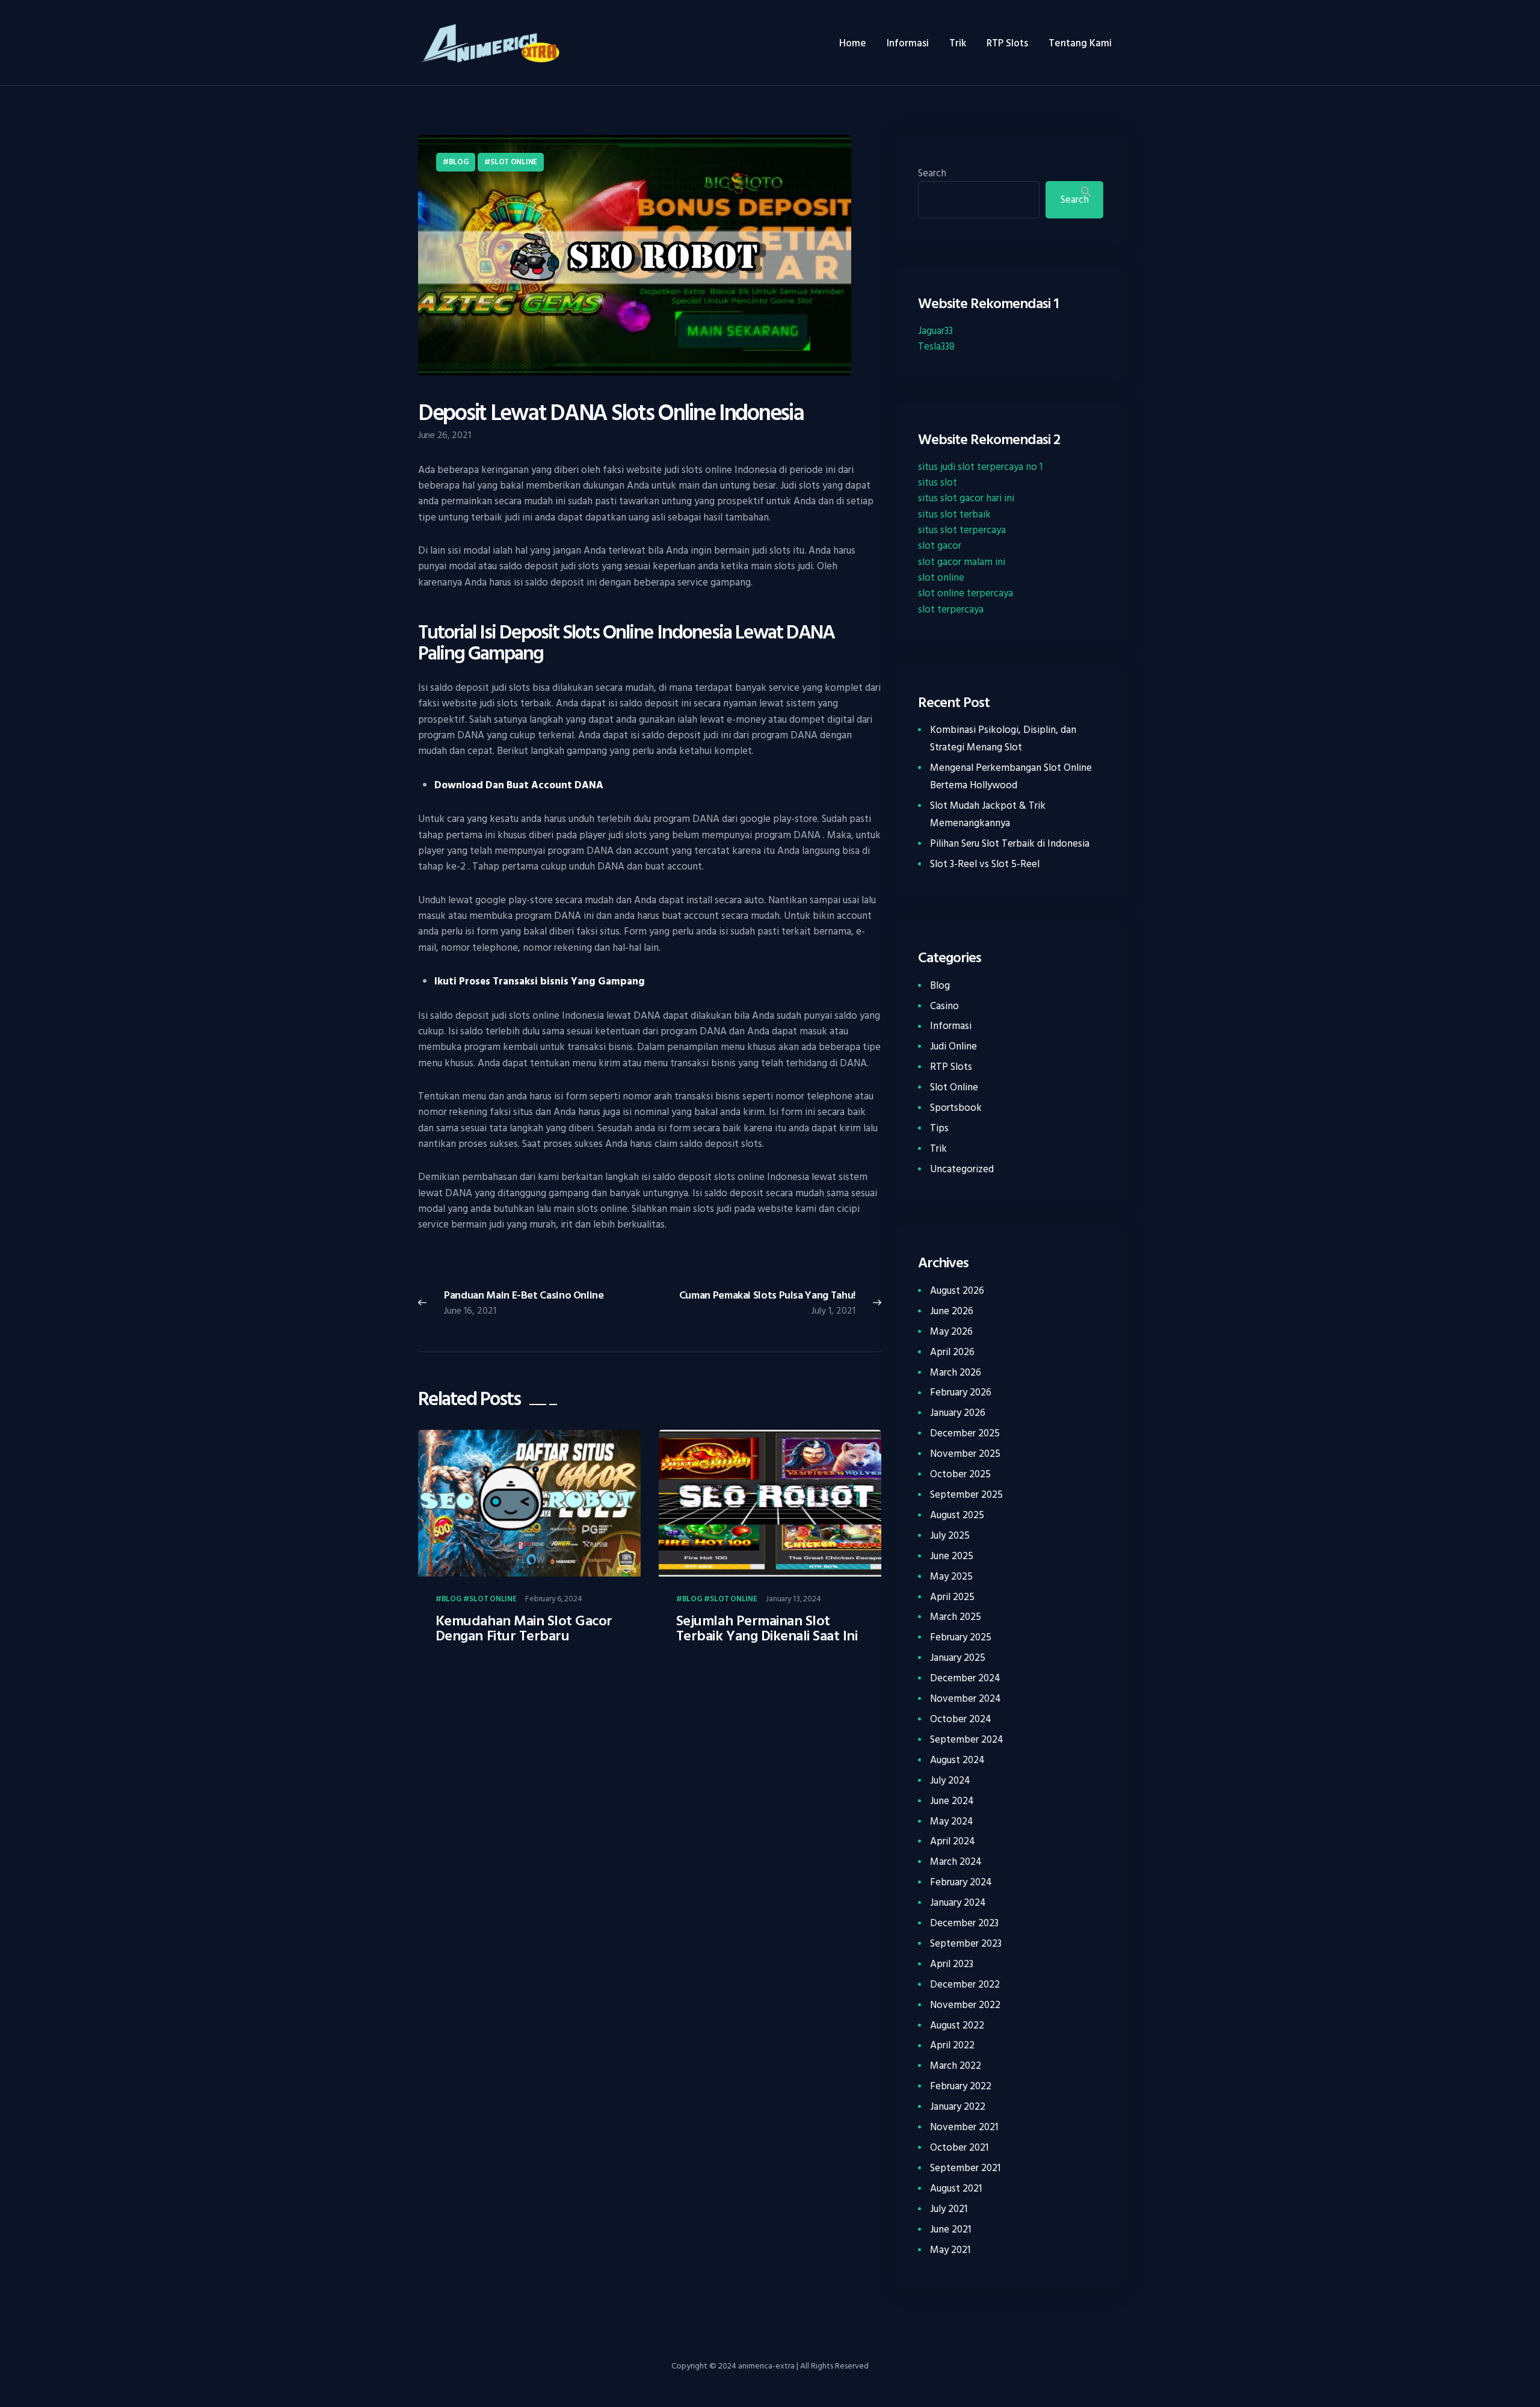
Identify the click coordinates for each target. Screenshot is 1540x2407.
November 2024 (966, 1699)
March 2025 (956, 1617)
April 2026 (952, 1352)
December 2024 (965, 1678)
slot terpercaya (951, 610)
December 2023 (964, 1923)
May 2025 (951, 1577)
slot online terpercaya (966, 593)
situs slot (938, 483)
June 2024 (952, 1801)
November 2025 (965, 1454)
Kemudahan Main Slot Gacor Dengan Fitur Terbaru (524, 1629)
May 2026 (951, 1332)
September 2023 (966, 1944)
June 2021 (950, 2229)
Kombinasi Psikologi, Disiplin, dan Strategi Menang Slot (1003, 739)
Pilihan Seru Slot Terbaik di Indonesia (1010, 844)
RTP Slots (951, 1067)
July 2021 (949, 2209)
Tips (939, 1128)
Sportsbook (956, 1108)
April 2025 (952, 1597)
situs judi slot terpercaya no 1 (980, 467)
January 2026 (958, 1413)
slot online (941, 578)
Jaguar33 (935, 331)
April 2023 (952, 1964)
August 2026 (957, 1291)
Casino (944, 1006)
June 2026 (952, 1311)
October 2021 (959, 2148)
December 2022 (965, 1985)
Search (932, 173)
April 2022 (952, 2045)
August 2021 (956, 2189)
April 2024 (953, 1841)
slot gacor (940, 546)
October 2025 (960, 1474)
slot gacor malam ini (962, 562)
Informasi (951, 1026)
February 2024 (961, 1882)
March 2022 (956, 2066)
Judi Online (953, 1046)
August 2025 (957, 1515)
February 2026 (961, 1392)
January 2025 (958, 1658)
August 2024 (957, 1760)
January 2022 (958, 2107)
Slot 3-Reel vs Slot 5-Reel (985, 864)
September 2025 (966, 1495)
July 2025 (950, 1536)
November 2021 (964, 2127)
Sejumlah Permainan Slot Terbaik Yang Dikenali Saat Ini (767, 1629)
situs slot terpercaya (962, 530)
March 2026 (956, 1373)
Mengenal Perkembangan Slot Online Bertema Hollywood (1011, 777)
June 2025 (952, 1556)
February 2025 (961, 1637)
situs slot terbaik (954, 514)
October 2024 (961, 1719)
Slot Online (514, 162)
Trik (938, 1149)
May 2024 (952, 1821)
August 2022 (957, 2025)
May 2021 (950, 2250)
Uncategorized (962, 1169)
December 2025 (965, 1433)
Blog (459, 162)
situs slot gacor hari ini (966, 498)
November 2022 (965, 2005)
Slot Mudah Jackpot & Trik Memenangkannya (988, 814)
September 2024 (967, 1740)
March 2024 (956, 1862)
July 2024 (950, 1781)
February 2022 (961, 2086)
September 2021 (965, 2168)
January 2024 (958, 1903)
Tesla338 (936, 347)
